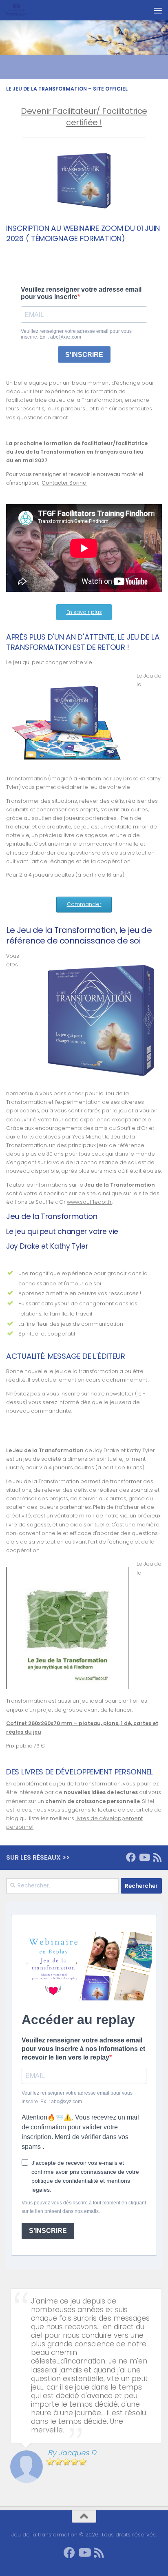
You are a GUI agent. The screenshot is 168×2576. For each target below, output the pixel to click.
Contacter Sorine (64, 483)
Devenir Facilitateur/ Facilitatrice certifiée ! (84, 117)
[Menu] (158, 10)
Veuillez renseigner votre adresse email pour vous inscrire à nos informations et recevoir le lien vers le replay (83, 2049)
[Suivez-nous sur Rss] (157, 1857)
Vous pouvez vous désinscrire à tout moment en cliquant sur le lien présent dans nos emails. (84, 2207)
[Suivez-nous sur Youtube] (144, 1857)
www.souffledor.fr (89, 1202)
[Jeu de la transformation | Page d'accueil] (20, 10)
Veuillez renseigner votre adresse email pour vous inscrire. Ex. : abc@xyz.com (77, 2097)
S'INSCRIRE (48, 2231)
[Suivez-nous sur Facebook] (131, 1857)
